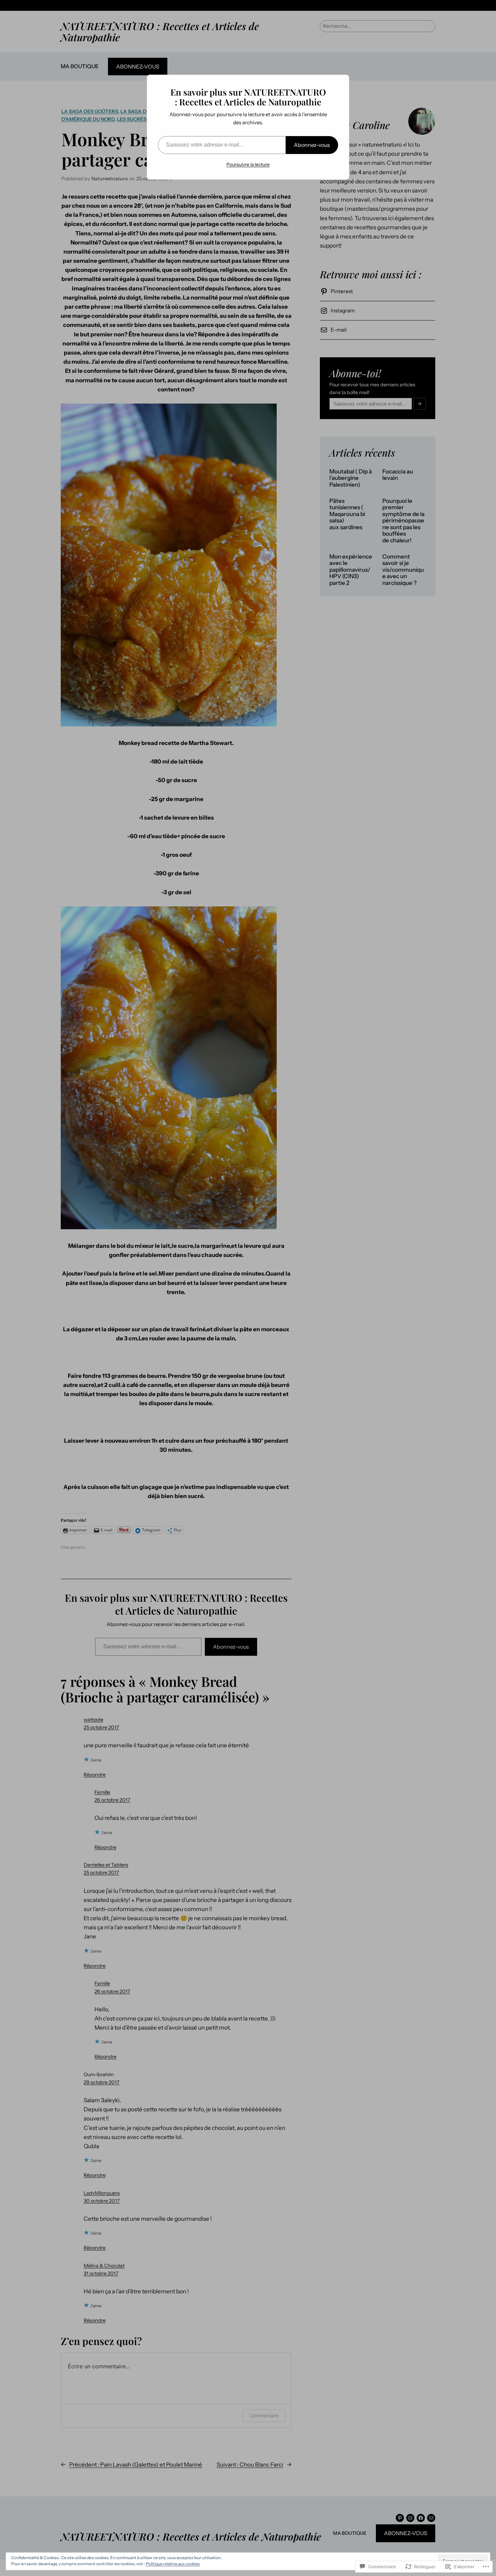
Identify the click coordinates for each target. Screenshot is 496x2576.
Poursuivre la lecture (248, 164)
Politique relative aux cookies (173, 2564)
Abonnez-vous (312, 145)
